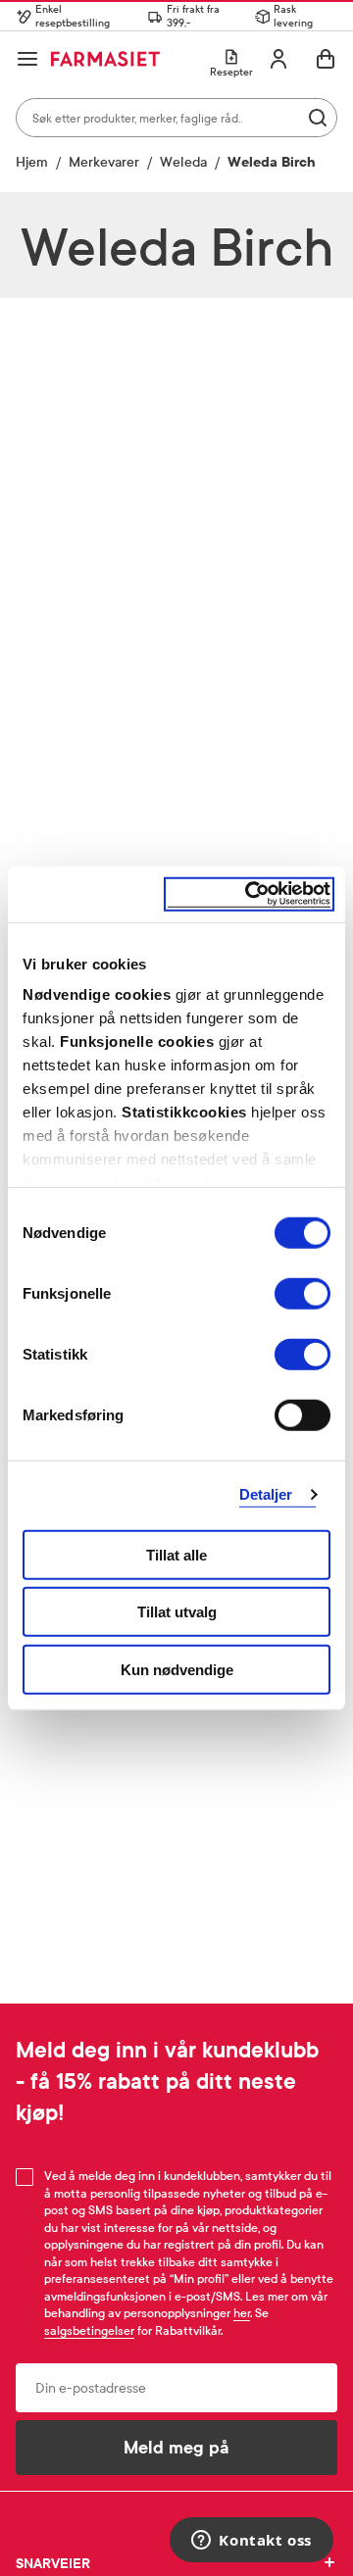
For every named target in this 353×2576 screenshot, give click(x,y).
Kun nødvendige (177, 1669)
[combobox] (176, 118)
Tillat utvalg (177, 1612)
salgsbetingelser (89, 2331)
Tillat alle (176, 1554)
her (242, 2313)
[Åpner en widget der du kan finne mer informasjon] (252, 2542)
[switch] (303, 1293)
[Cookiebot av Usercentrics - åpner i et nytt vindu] (249, 894)
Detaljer (266, 1494)
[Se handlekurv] (326, 59)
